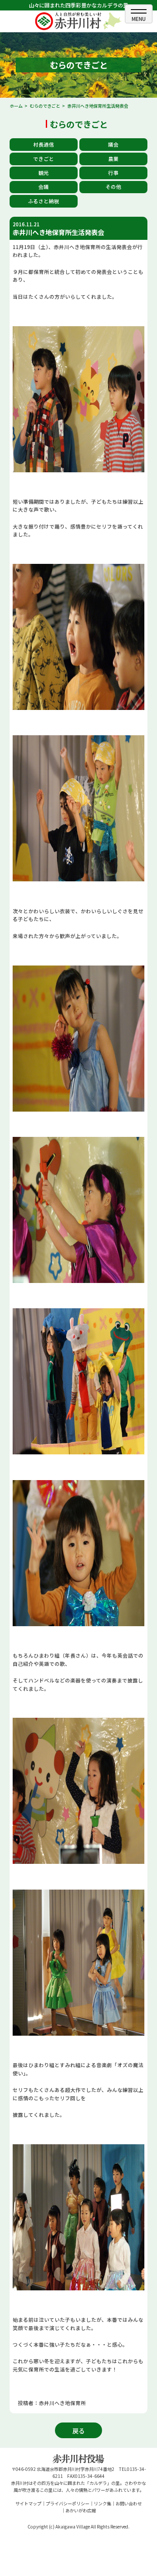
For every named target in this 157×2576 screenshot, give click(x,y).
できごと (44, 159)
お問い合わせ (129, 2503)
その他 (113, 187)
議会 (113, 144)
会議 (44, 187)
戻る (78, 2431)
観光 (44, 173)
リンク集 (102, 2503)
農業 (113, 159)
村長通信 (44, 144)
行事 (113, 173)
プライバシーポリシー (68, 2503)
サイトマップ (28, 2503)
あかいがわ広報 (81, 2510)
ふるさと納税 (44, 201)
